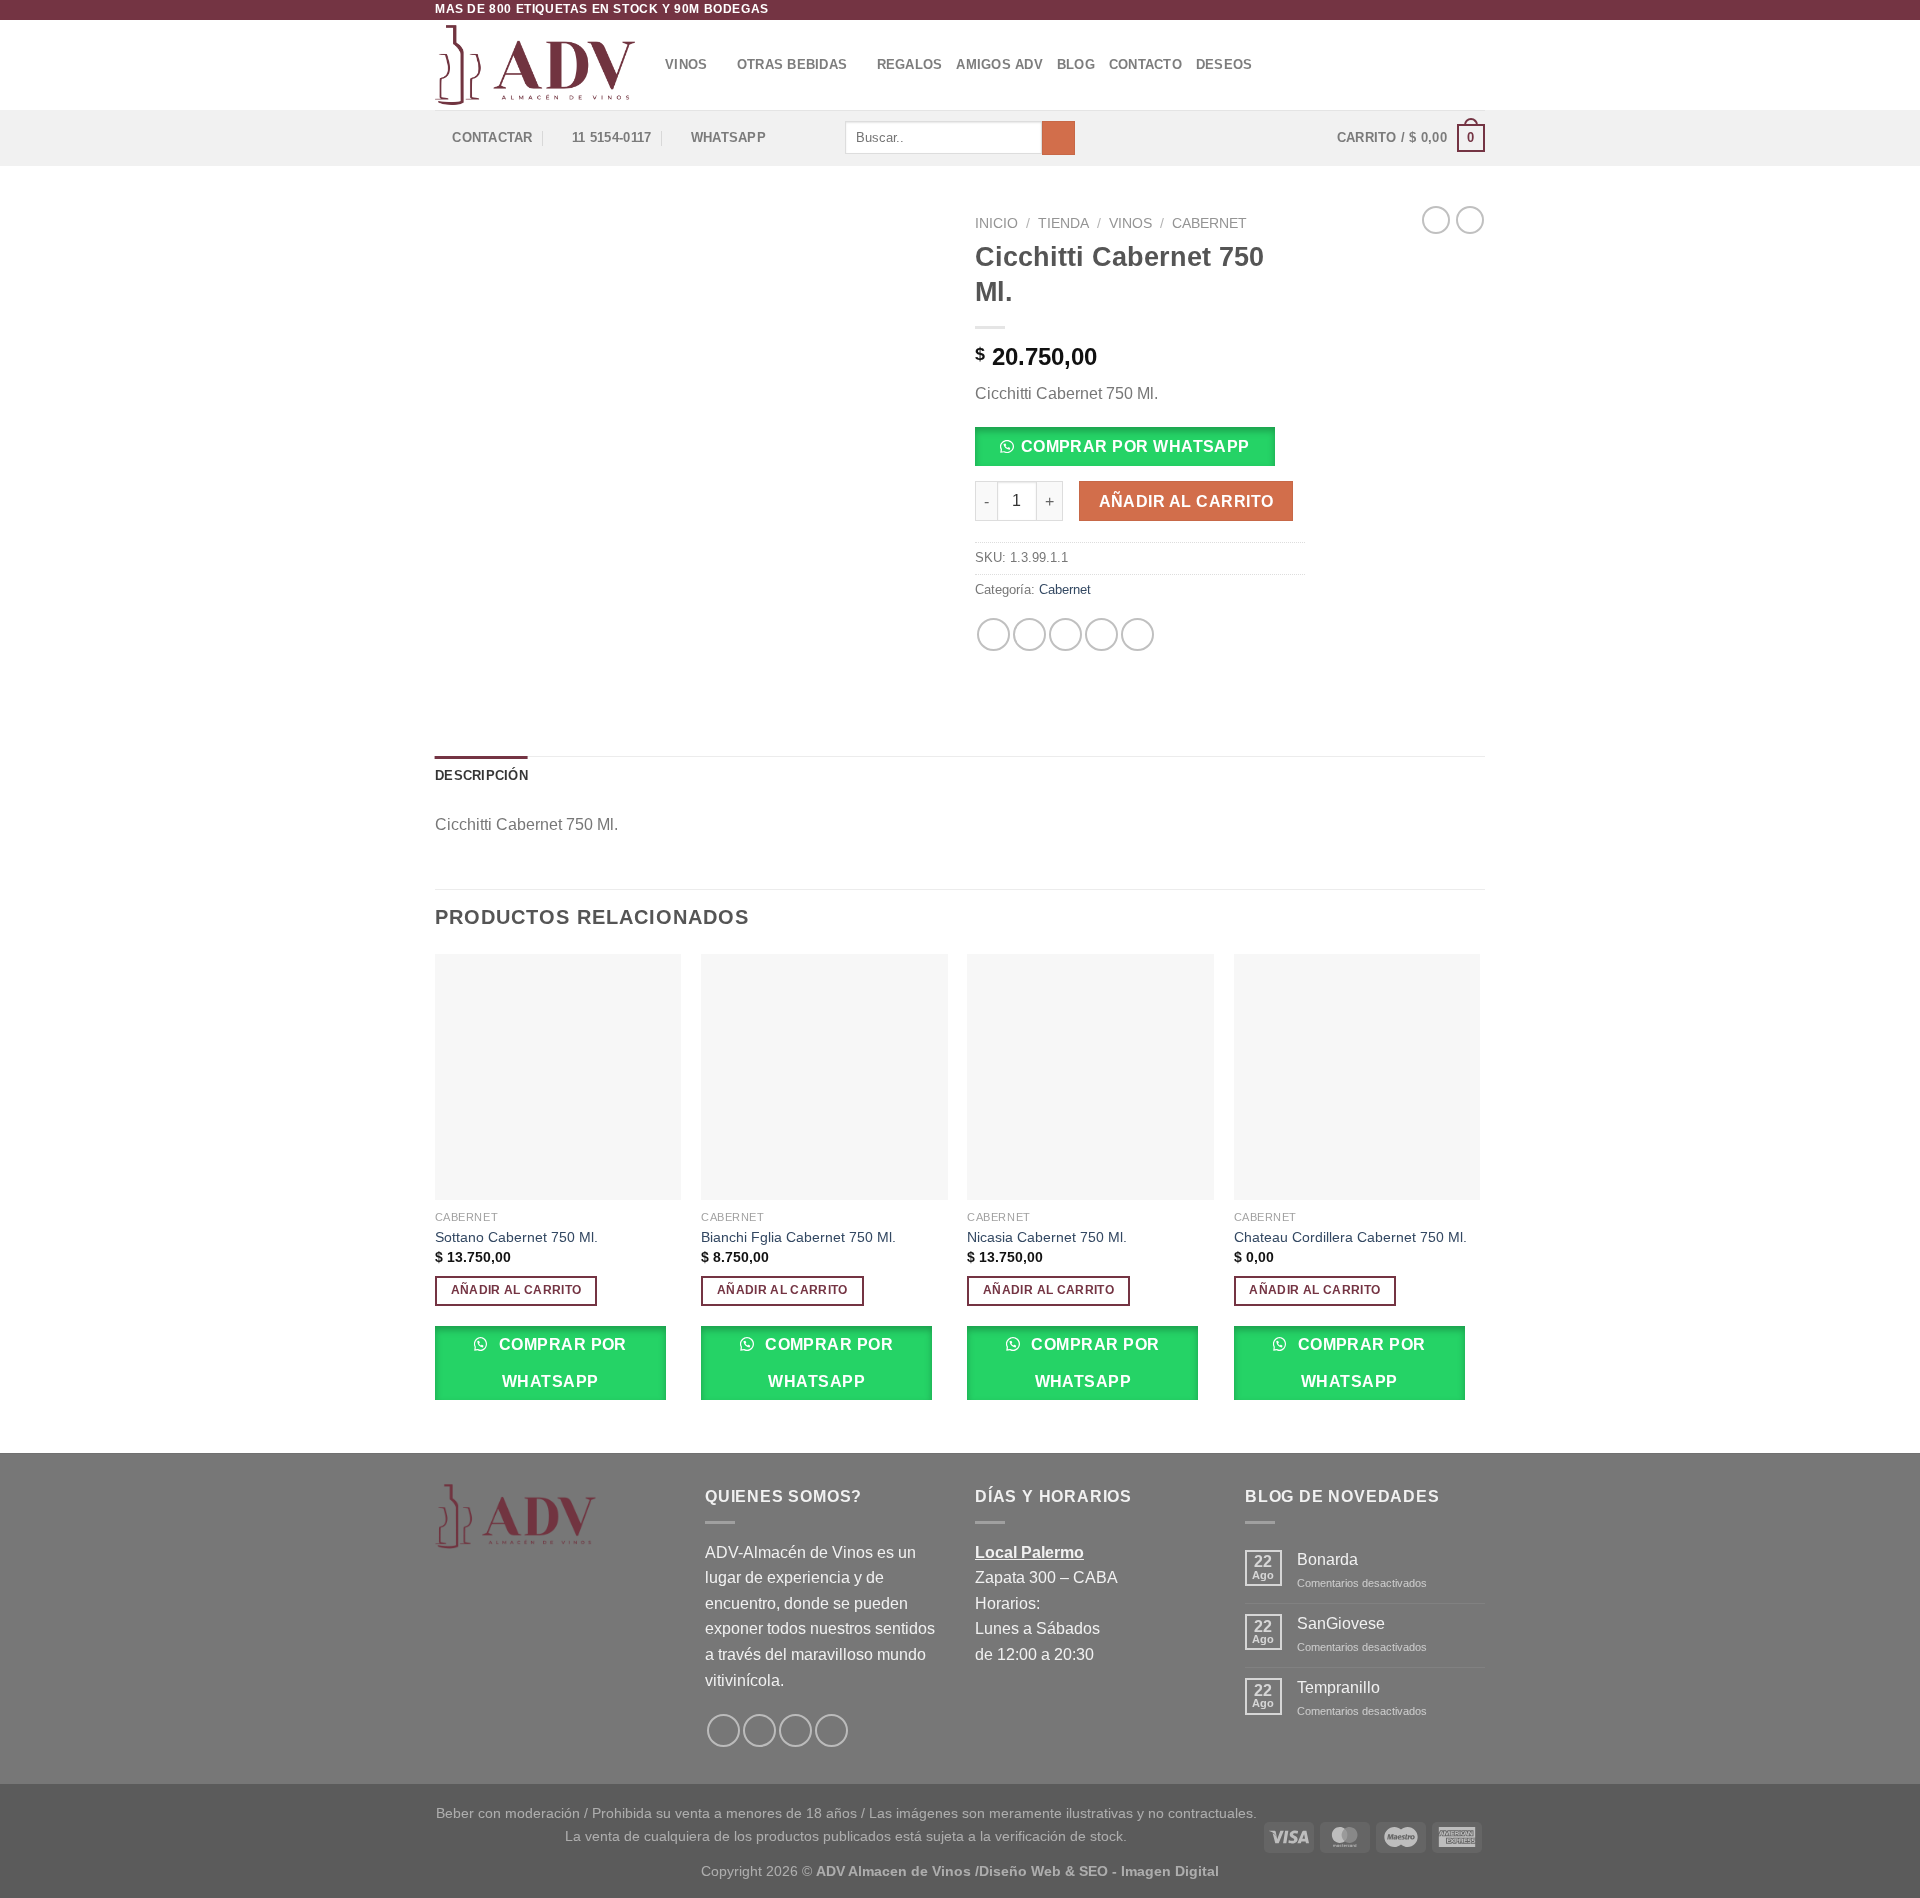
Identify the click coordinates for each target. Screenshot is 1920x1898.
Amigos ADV (999, 64)
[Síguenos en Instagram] (1456, 10)
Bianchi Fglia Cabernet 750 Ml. (798, 1237)
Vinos (686, 64)
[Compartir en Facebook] (993, 634)
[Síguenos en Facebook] (1437, 10)
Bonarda (1327, 1559)
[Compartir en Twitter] (1029, 634)
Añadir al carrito (1186, 501)
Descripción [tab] (481, 775)
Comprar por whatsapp (1135, 446)
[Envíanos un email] (1475, 10)
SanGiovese (1341, 1623)
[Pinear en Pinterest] (1101, 634)
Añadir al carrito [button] (516, 1290)
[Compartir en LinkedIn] (1137, 634)
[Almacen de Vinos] (535, 65)
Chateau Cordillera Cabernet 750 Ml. (1350, 1237)
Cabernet (1209, 223)
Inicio (996, 223)
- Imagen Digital (1165, 1871)
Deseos (1224, 64)
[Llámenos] (831, 1730)
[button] (1132, 452)
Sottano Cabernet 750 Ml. (516, 1237)
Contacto (1145, 64)
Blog (1076, 64)
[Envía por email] (1065, 634)
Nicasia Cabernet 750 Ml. (1047, 1237)
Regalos (910, 64)
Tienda (1063, 223)
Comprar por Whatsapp (560, 1363)
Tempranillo (1338, 1687)
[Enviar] (1058, 138)
